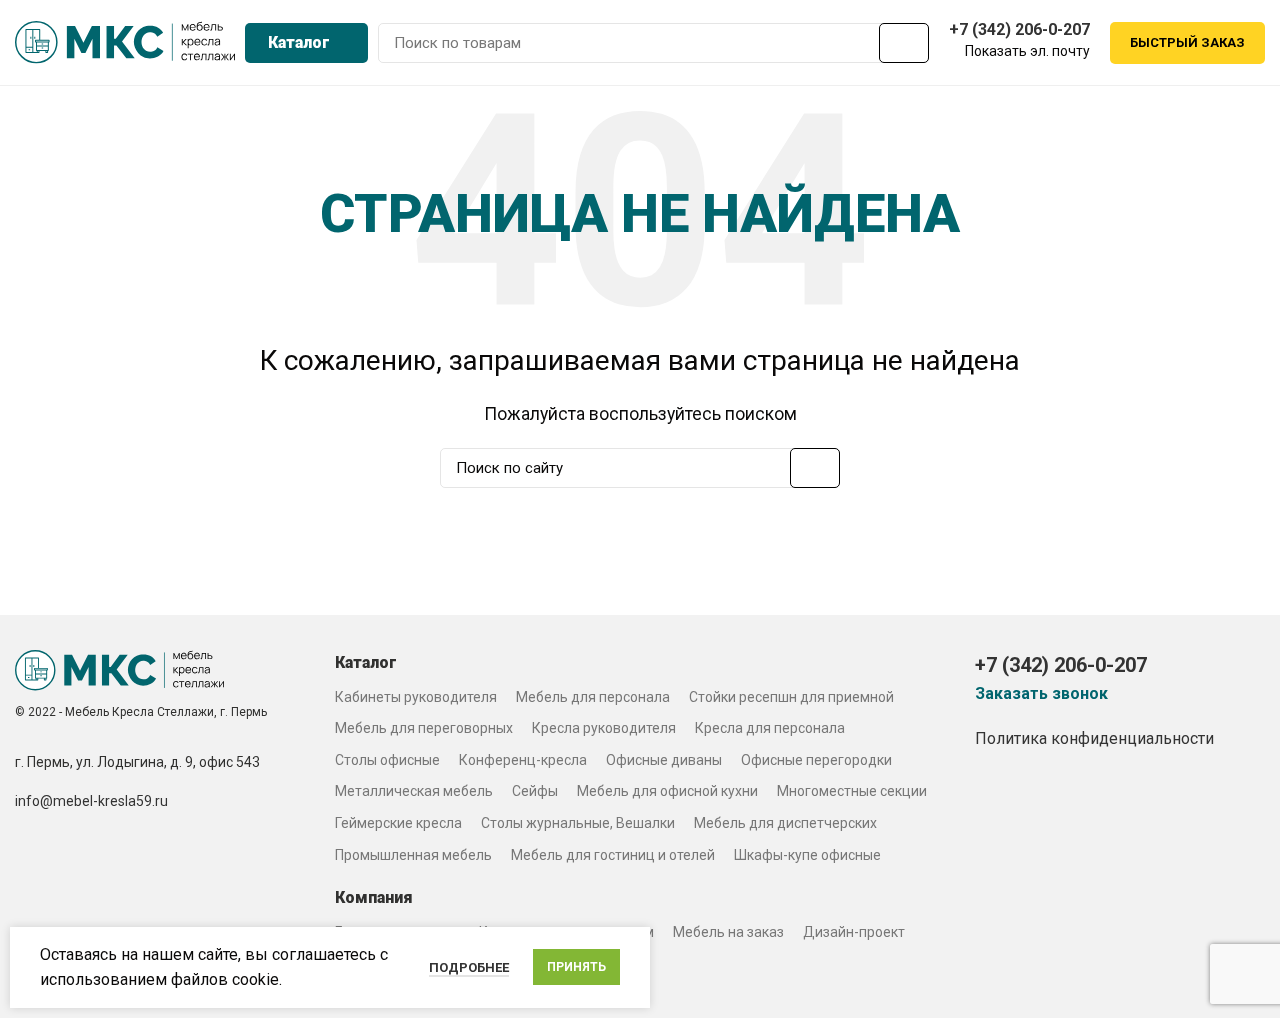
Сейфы (535, 791)
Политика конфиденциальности (1094, 738)
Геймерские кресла (398, 823)
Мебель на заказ (728, 932)
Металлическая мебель (414, 791)
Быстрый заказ (1187, 42)
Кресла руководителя (604, 728)
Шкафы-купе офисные (807, 855)
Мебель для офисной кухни (667, 791)
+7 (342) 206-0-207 (1019, 29)
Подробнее (469, 967)
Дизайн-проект (854, 932)
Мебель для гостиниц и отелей (613, 855)
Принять (576, 967)
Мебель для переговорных (424, 728)
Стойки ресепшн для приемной (791, 697)
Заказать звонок (1041, 694)
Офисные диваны (664, 760)
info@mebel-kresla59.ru (91, 801)
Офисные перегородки (816, 760)
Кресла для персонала (770, 728)
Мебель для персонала (593, 697)
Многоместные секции (852, 791)
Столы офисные (387, 760)
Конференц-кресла (523, 760)
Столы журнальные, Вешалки (578, 823)
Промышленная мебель (413, 855)
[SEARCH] (904, 43)
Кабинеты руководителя (416, 697)
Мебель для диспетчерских (785, 823)
